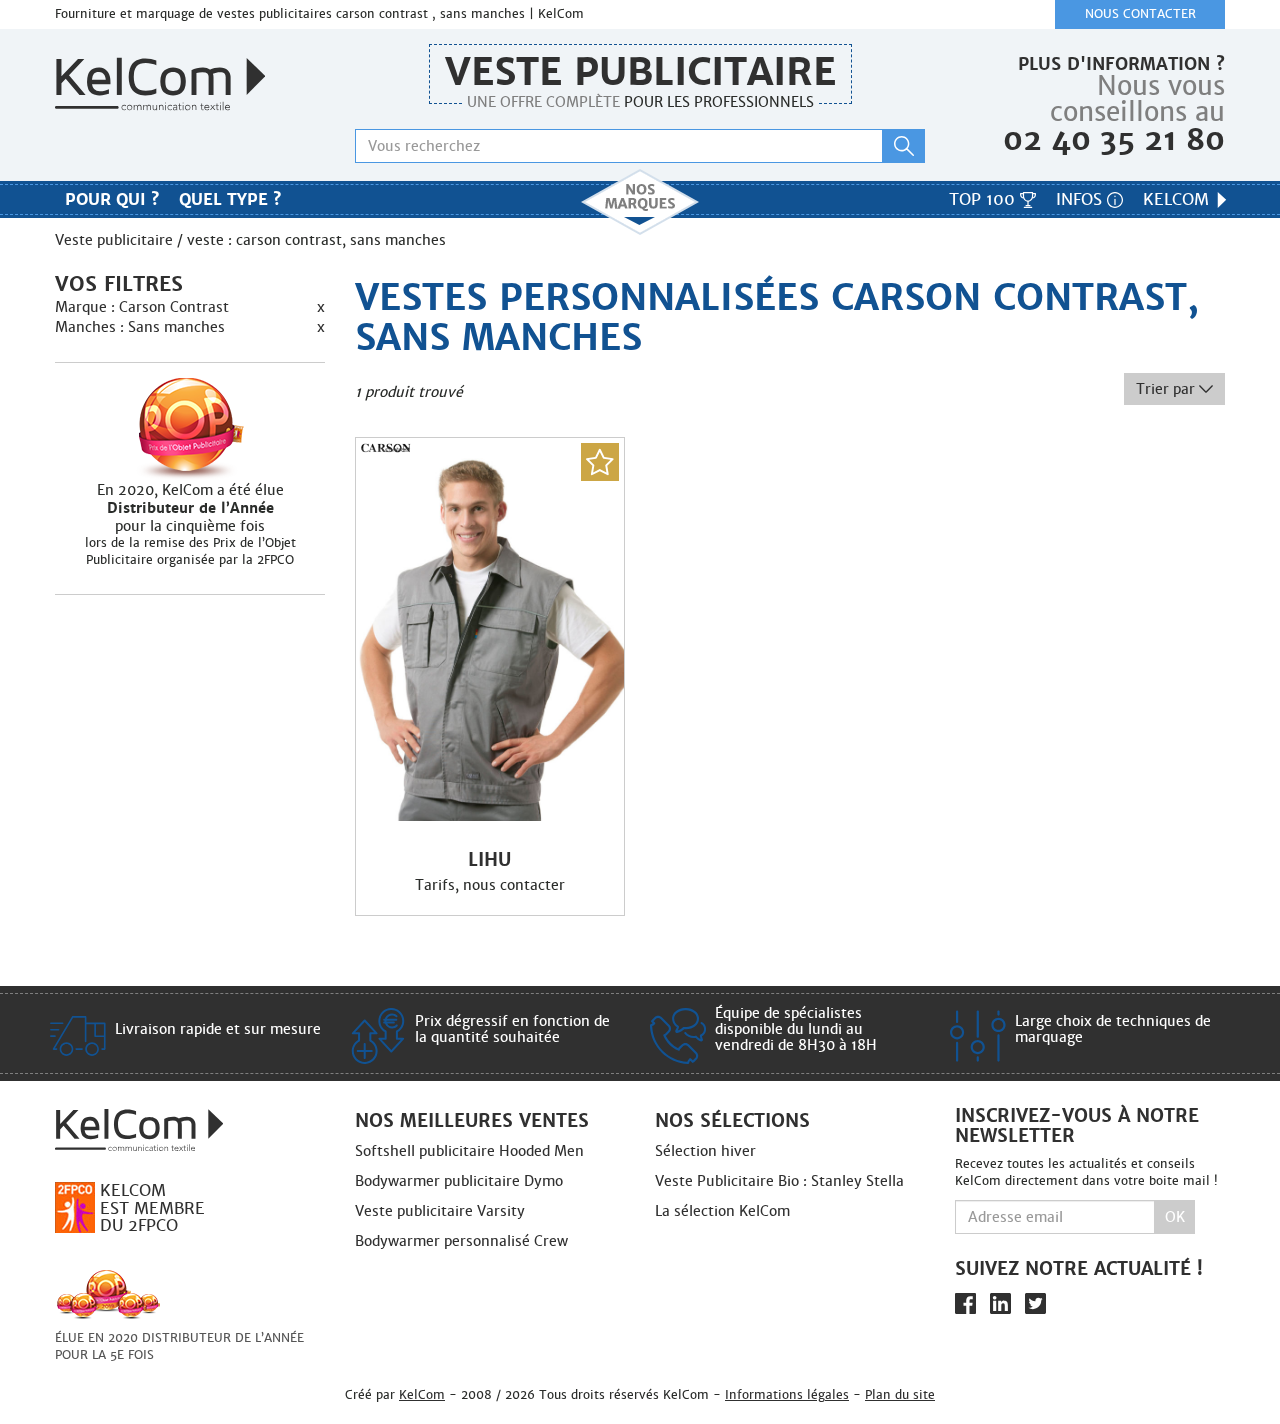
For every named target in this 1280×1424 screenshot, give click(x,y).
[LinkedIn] (1000, 1303)
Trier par (1167, 389)
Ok (1175, 1217)
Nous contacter (1140, 14)
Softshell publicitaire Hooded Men (469, 1151)
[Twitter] (1035, 1303)
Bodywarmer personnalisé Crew (461, 1241)
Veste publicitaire (640, 71)
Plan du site (900, 1394)
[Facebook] (965, 1303)
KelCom (1178, 199)
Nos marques (640, 202)
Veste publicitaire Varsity (440, 1211)
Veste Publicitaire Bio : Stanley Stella (779, 1181)
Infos (1081, 199)
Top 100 (984, 199)
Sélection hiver (705, 1151)
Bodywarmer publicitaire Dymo (459, 1181)
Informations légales (787, 1394)
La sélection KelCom (722, 1211)
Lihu (489, 860)
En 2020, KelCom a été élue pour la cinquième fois (190, 508)
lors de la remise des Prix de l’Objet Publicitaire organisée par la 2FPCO (190, 551)
